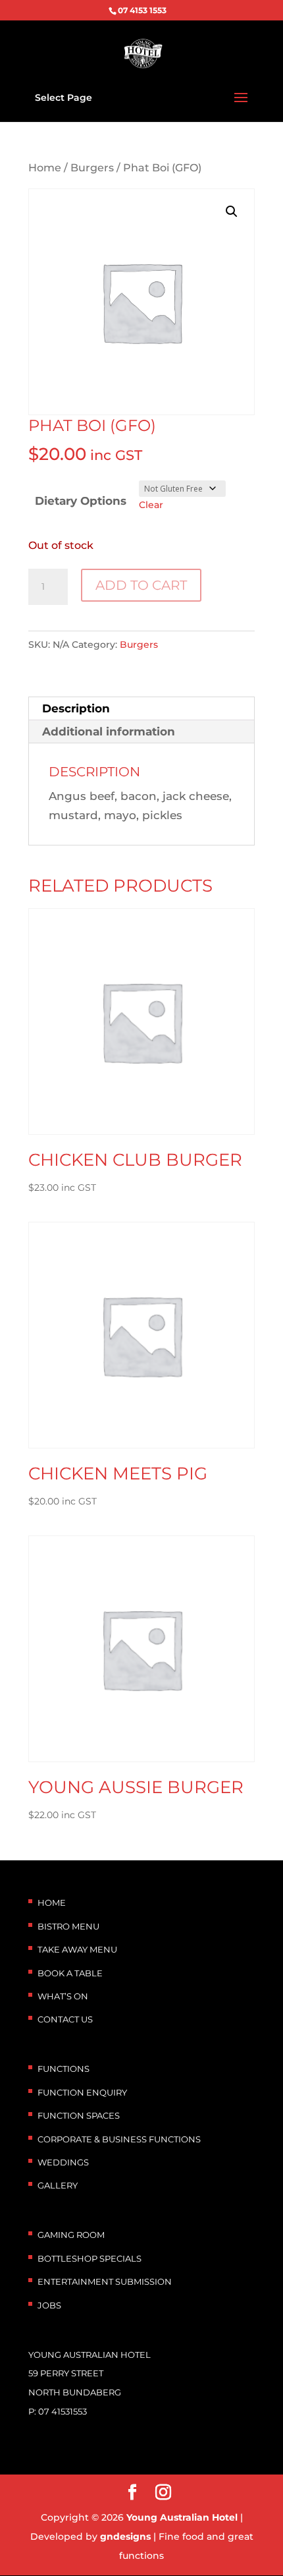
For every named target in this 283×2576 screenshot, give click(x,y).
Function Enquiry (82, 2092)
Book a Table (70, 1973)
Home (45, 168)
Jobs (49, 2305)
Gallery (58, 2185)
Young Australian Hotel (182, 2517)
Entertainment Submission (105, 2281)
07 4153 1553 (142, 10)
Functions (64, 2069)
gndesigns (125, 2536)
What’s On (63, 1996)
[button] (232, 212)
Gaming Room (71, 2235)
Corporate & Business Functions (119, 2139)
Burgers (92, 168)
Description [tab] (76, 708)
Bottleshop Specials (90, 2258)
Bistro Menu (68, 1926)
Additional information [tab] (109, 731)
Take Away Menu (77, 1949)
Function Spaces (79, 2115)
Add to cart (141, 585)
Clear (151, 505)
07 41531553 (63, 2411)
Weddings (63, 2162)
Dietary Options (81, 501)
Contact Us (65, 2019)
